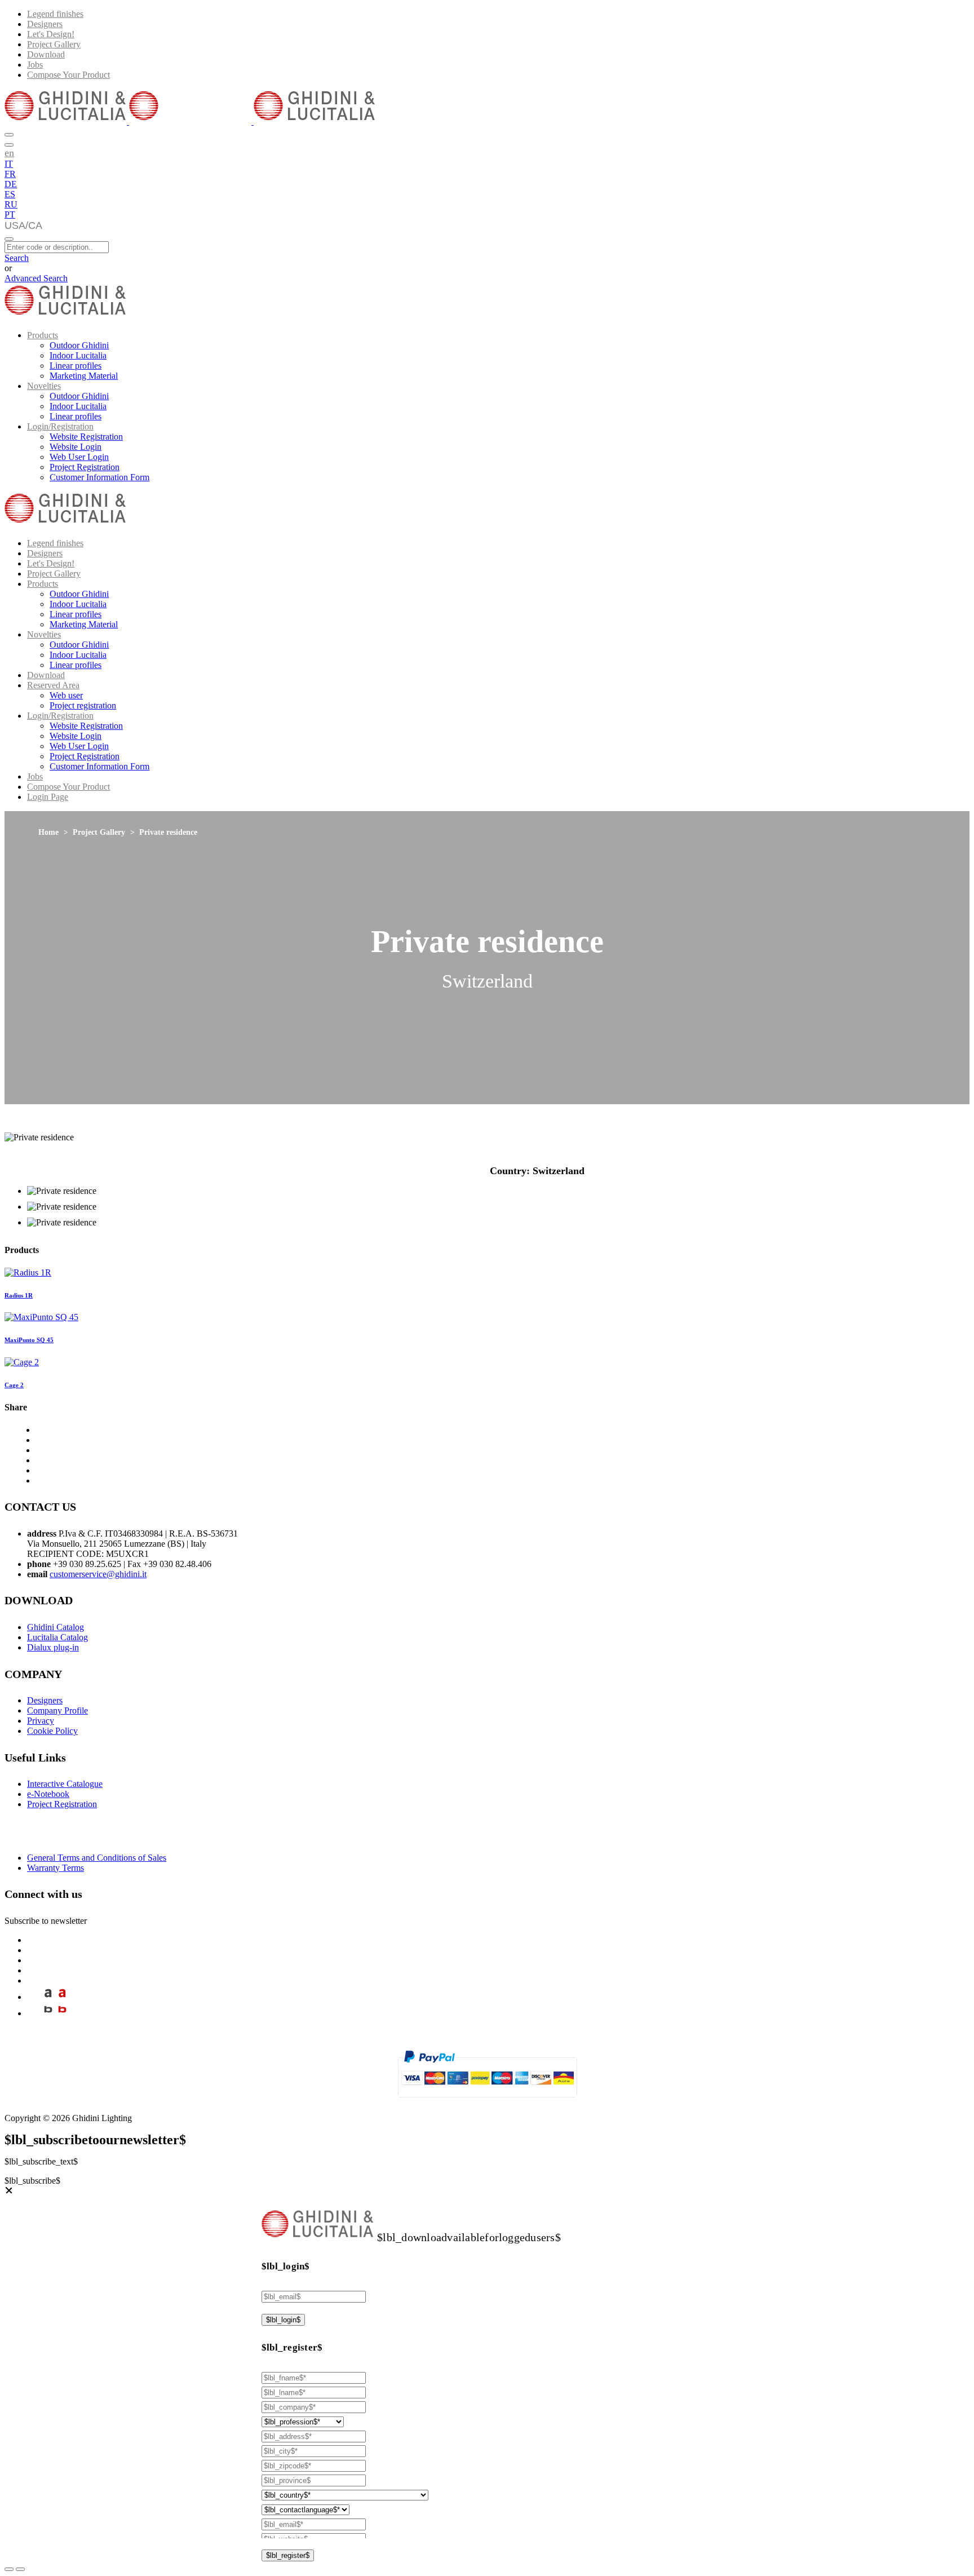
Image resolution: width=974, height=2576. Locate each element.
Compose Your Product (68, 75)
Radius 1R (19, 1295)
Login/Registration (60, 426)
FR (10, 174)
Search (17, 258)
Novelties (44, 386)
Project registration (83, 705)
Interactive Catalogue (65, 1784)
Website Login (76, 447)
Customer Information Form (99, 477)
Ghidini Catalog (56, 1627)
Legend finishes (55, 14)
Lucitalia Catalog (57, 1637)
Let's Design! (51, 34)
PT (10, 214)
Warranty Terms (56, 1868)
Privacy (41, 1721)
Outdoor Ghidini (79, 345)
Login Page (48, 797)
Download (46, 54)
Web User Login (79, 457)
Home (48, 832)
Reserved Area (53, 685)
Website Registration (86, 437)
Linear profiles (76, 366)
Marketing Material (84, 376)
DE (11, 184)
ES (10, 194)
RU (11, 204)
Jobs (35, 65)
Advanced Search (36, 278)
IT (9, 164)
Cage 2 (14, 1385)
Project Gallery (54, 44)
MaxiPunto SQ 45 (29, 1340)
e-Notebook (48, 1794)
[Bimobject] (48, 2013)
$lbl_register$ (288, 2555)
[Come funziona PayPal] (487, 2102)
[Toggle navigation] (9, 239)
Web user (66, 695)
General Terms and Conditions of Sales (97, 1858)
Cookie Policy (52, 1731)
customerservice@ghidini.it (98, 1574)
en (9, 153)
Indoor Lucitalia (78, 355)
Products (43, 335)
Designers (45, 24)
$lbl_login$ (283, 2320)
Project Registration (85, 467)
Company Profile (57, 1710)
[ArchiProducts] (48, 1997)
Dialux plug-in (53, 1647)
